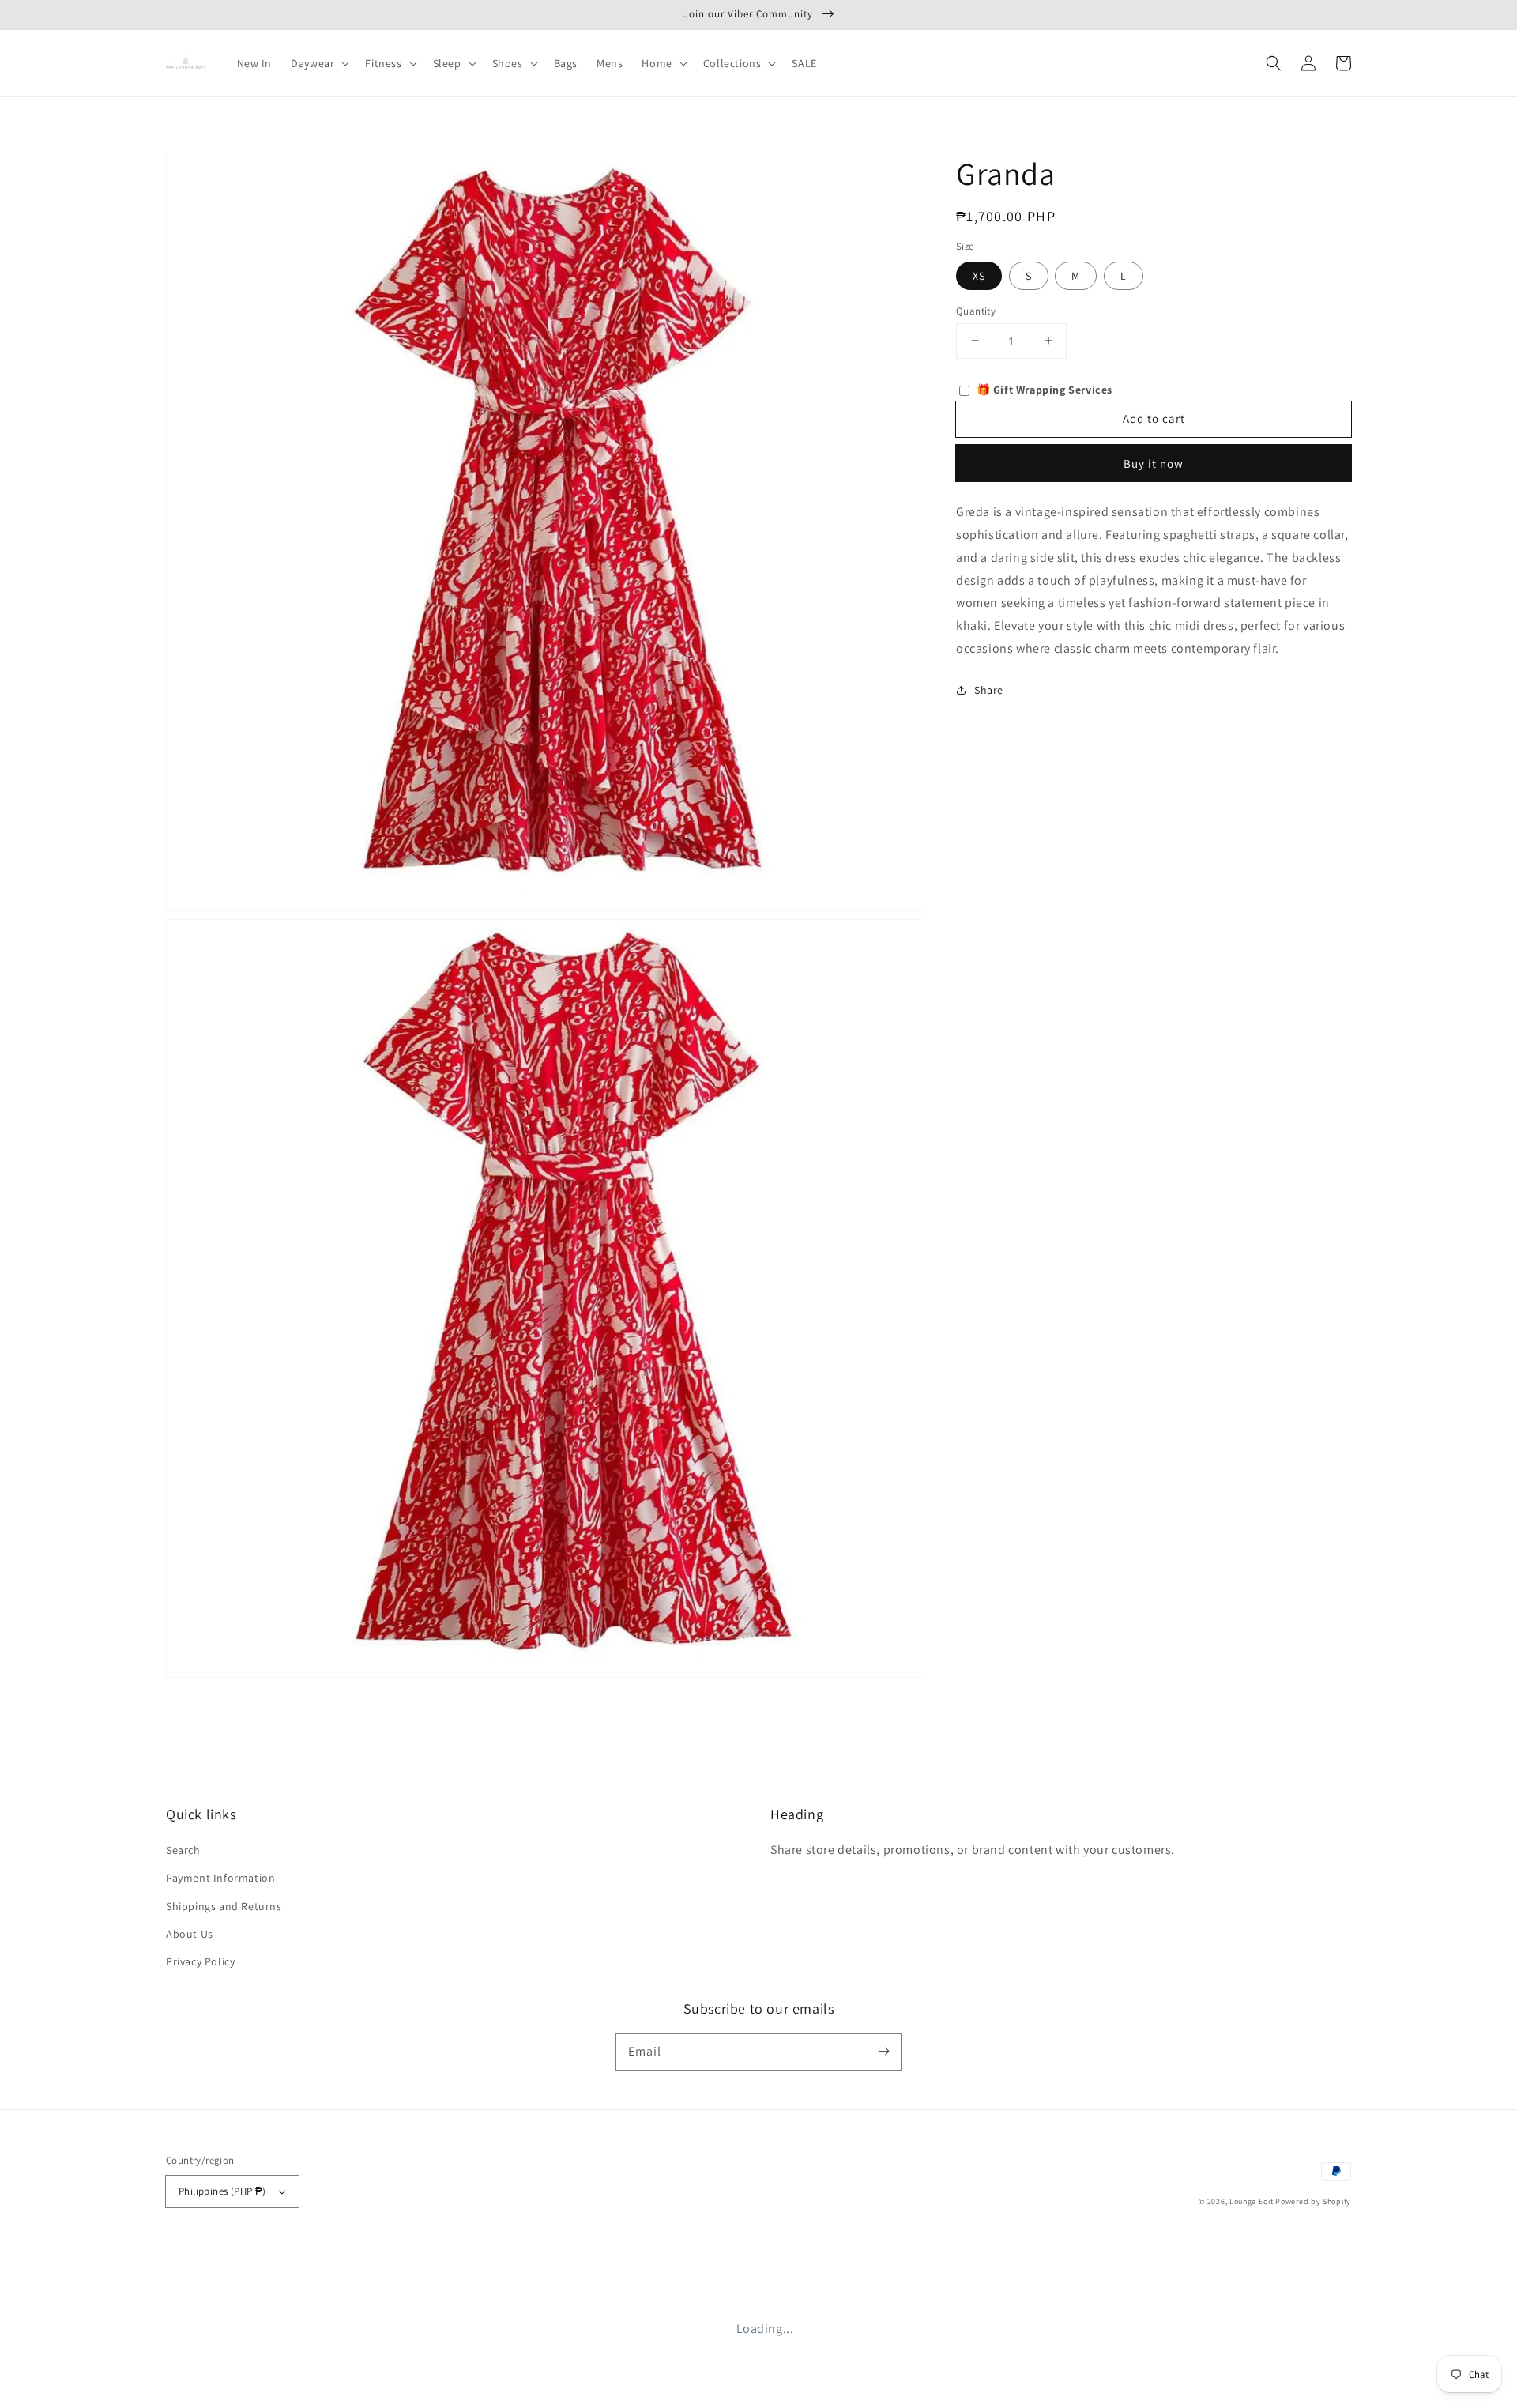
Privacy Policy (200, 1961)
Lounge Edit (1252, 2201)
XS (979, 275)
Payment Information (220, 1878)
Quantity (976, 310)
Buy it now (1154, 464)
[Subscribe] (883, 2052)
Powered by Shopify (1313, 2201)
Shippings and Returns (224, 1906)
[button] (1274, 63)
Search (183, 1850)
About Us (190, 1934)
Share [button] (989, 689)
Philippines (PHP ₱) (222, 2191)
